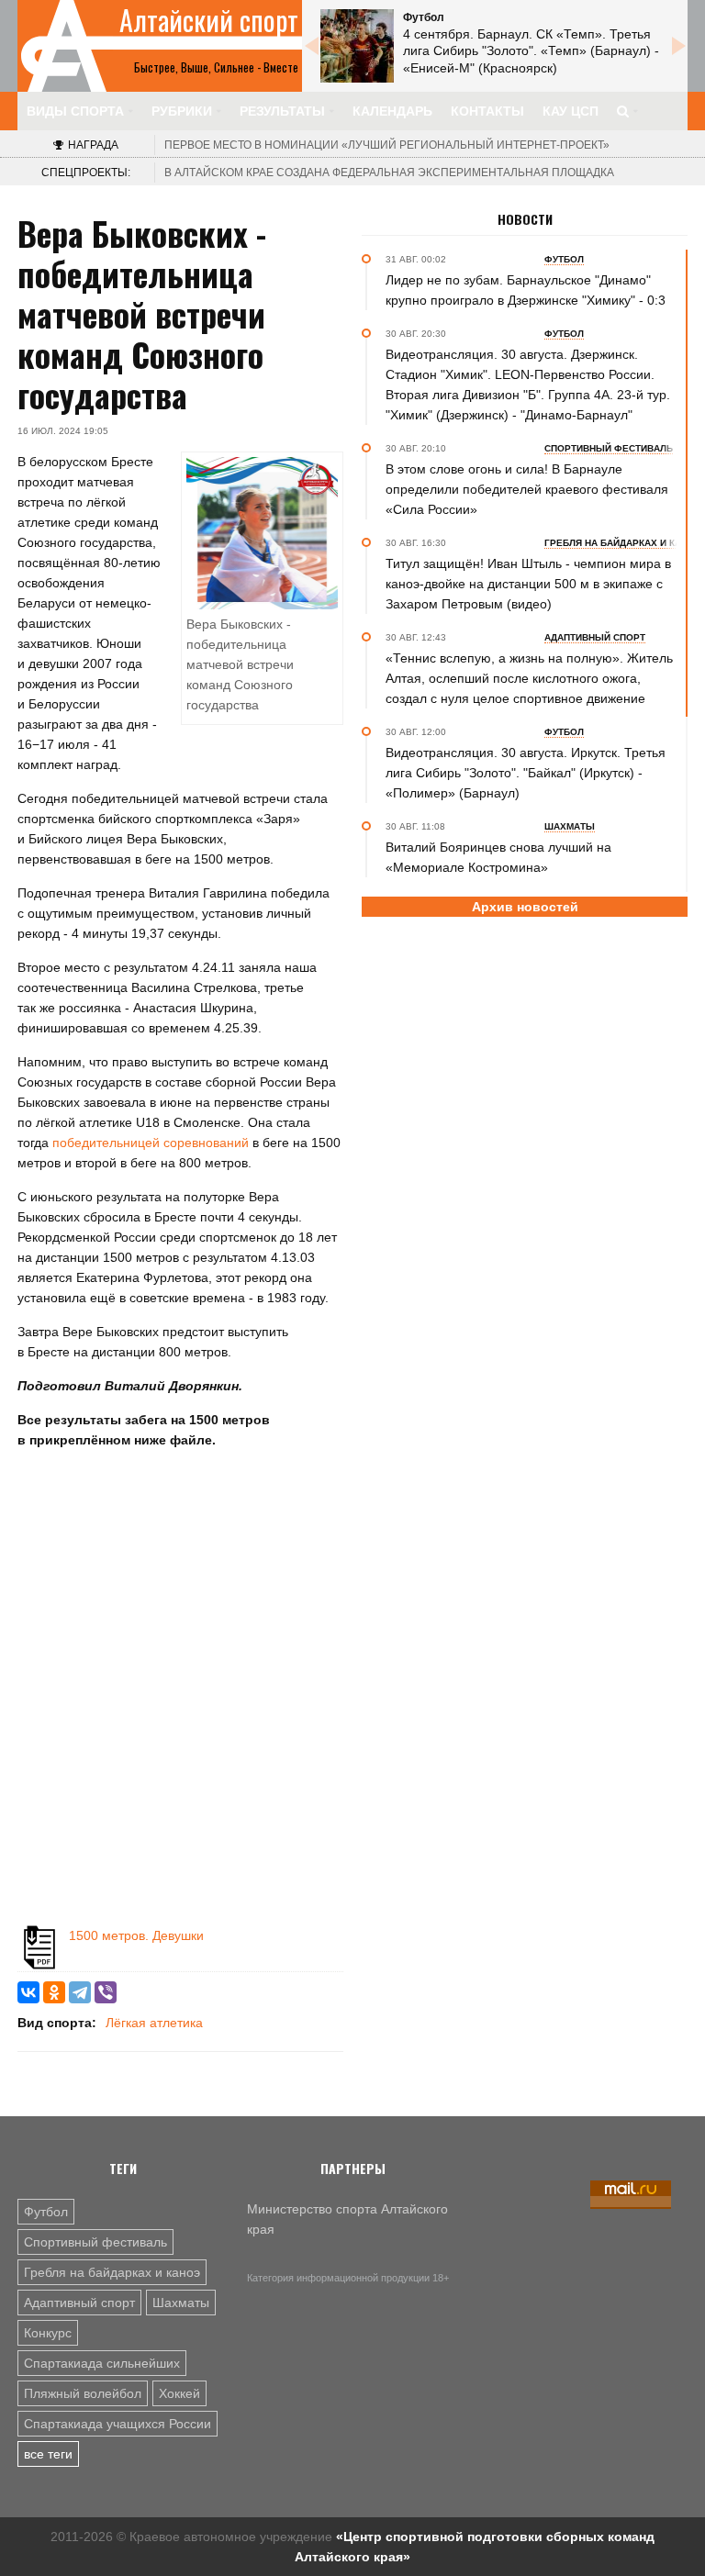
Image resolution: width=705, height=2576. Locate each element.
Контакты (487, 111)
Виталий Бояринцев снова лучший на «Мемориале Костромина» (498, 857)
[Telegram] (80, 1992)
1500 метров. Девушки (136, 1935)
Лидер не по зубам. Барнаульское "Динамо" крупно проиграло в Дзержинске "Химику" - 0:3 (526, 290)
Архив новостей (525, 907)
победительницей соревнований (152, 1143)
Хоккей (179, 2393)
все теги (48, 2454)
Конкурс (48, 2333)
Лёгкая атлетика (154, 2023)
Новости (525, 219)
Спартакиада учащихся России (117, 2424)
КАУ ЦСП (571, 111)
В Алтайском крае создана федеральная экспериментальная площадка (389, 173)
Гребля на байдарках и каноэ (112, 2272)
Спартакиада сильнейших (102, 2363)
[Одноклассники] (54, 1992)
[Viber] (106, 1992)
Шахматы (181, 2303)
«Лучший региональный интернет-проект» (387, 145)
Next (678, 46)
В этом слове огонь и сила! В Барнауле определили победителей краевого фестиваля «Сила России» (527, 489)
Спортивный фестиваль (95, 2242)
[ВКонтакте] (28, 1992)
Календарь (392, 111)
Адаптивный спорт (79, 2303)
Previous (311, 46)
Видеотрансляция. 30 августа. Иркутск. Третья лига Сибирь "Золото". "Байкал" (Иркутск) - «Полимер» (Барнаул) (526, 773)
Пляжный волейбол (83, 2393)
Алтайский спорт (209, 20)
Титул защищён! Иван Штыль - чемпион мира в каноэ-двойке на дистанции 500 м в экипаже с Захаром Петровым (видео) (528, 584)
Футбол (46, 2212)
